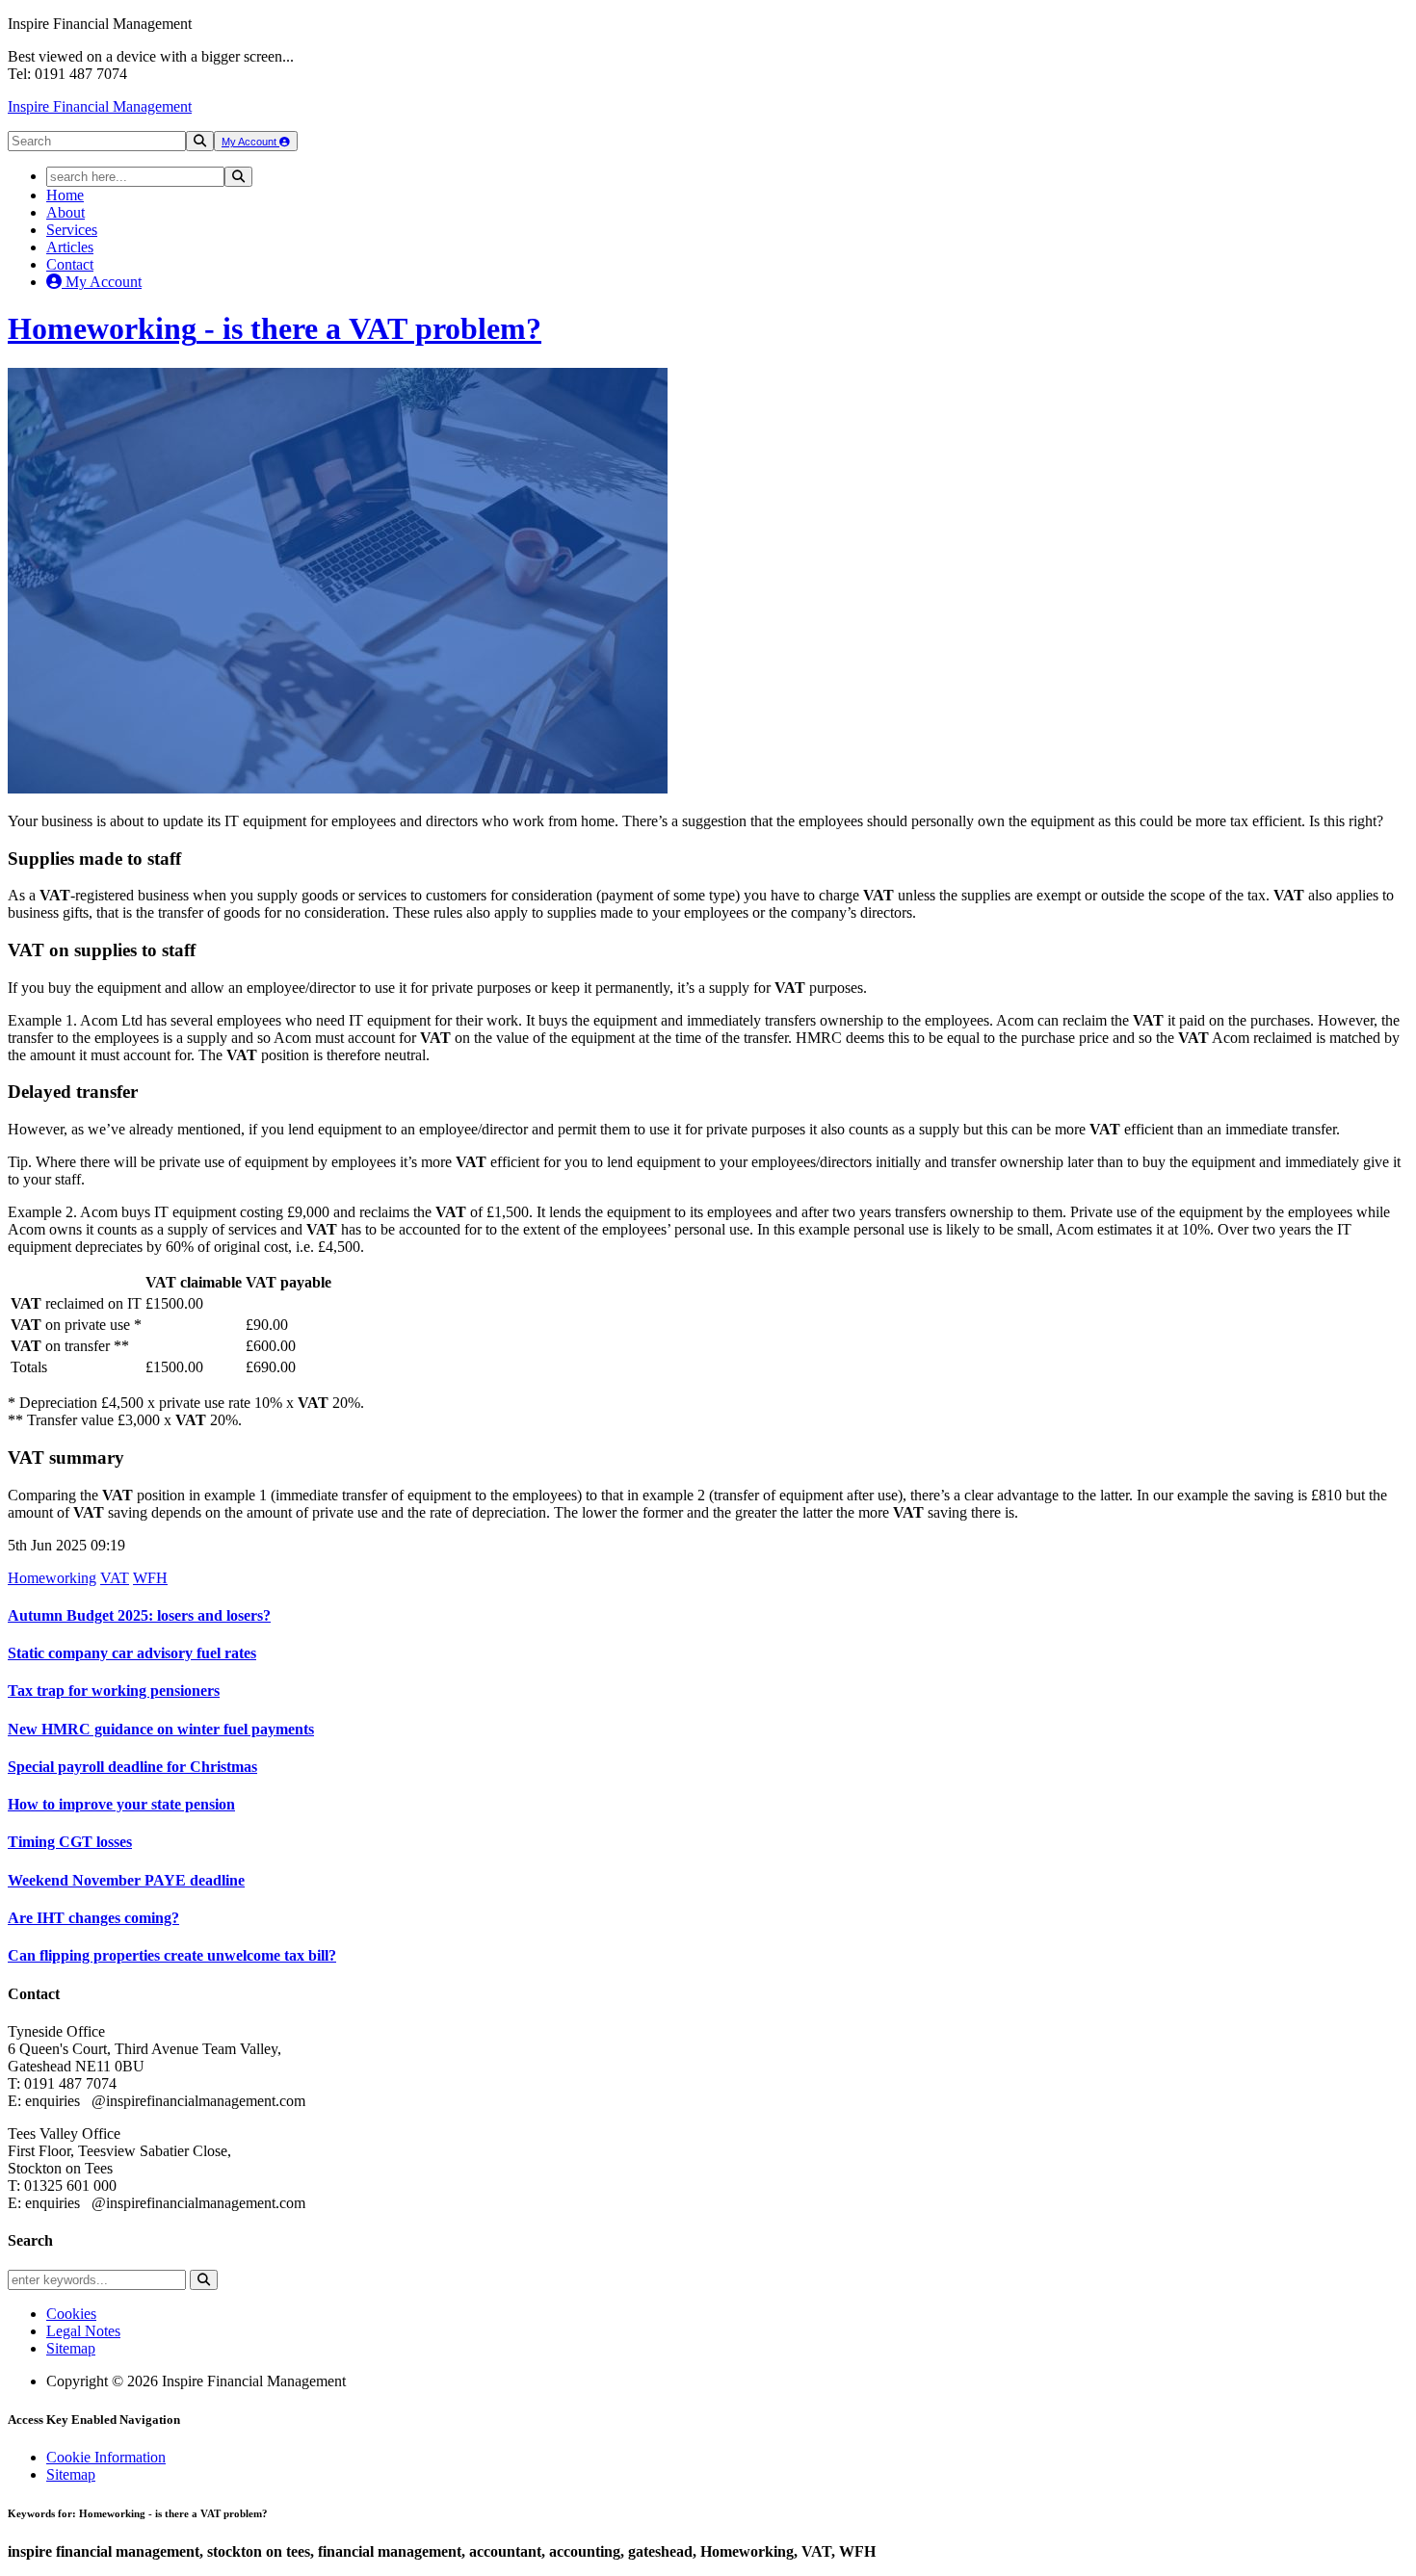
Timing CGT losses (70, 1842)
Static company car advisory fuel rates (132, 1653)
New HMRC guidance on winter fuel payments (161, 1729)
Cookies (71, 2314)
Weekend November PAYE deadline (126, 1880)
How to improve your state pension (121, 1804)
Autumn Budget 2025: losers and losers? (139, 1615)
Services (72, 230)
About (66, 212)
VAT (115, 1578)
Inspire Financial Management (100, 106)
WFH (150, 1578)
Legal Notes (83, 2331)
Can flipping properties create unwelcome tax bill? (172, 1955)
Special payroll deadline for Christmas (132, 1767)
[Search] (200, 141)
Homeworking (52, 1578)
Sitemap (71, 2348)
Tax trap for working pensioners (114, 1691)
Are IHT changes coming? (93, 1918)
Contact (70, 264)
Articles (70, 247)
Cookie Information (106, 2457)
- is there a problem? (275, 328)
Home (65, 195)
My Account (250, 142)
